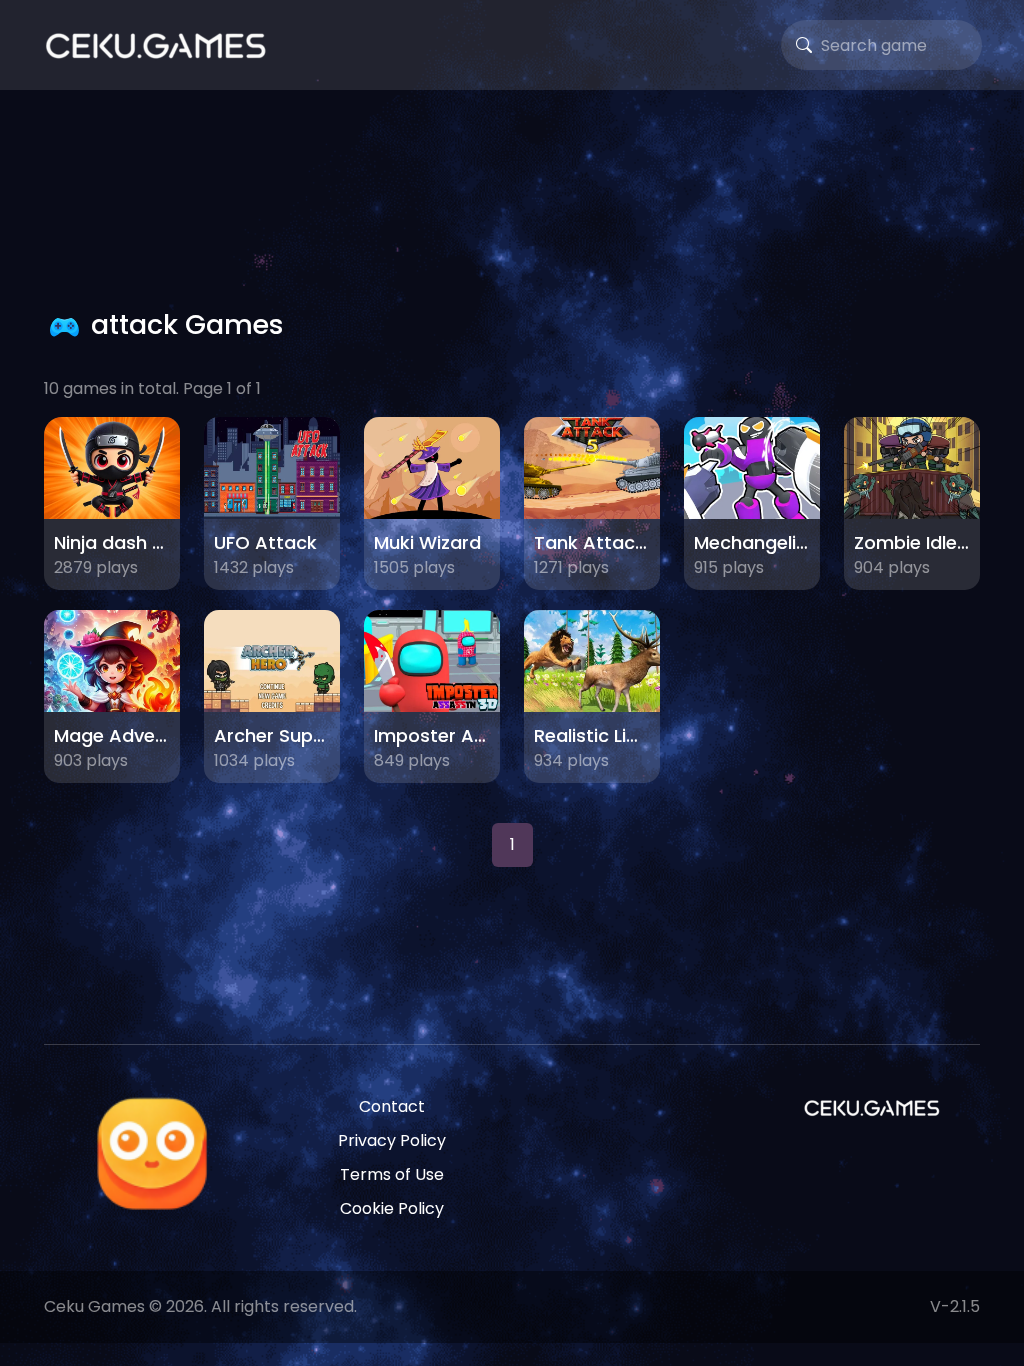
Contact (392, 1106)
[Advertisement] (512, 195)
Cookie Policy (392, 1208)
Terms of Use (392, 1174)
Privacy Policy (392, 1140)
